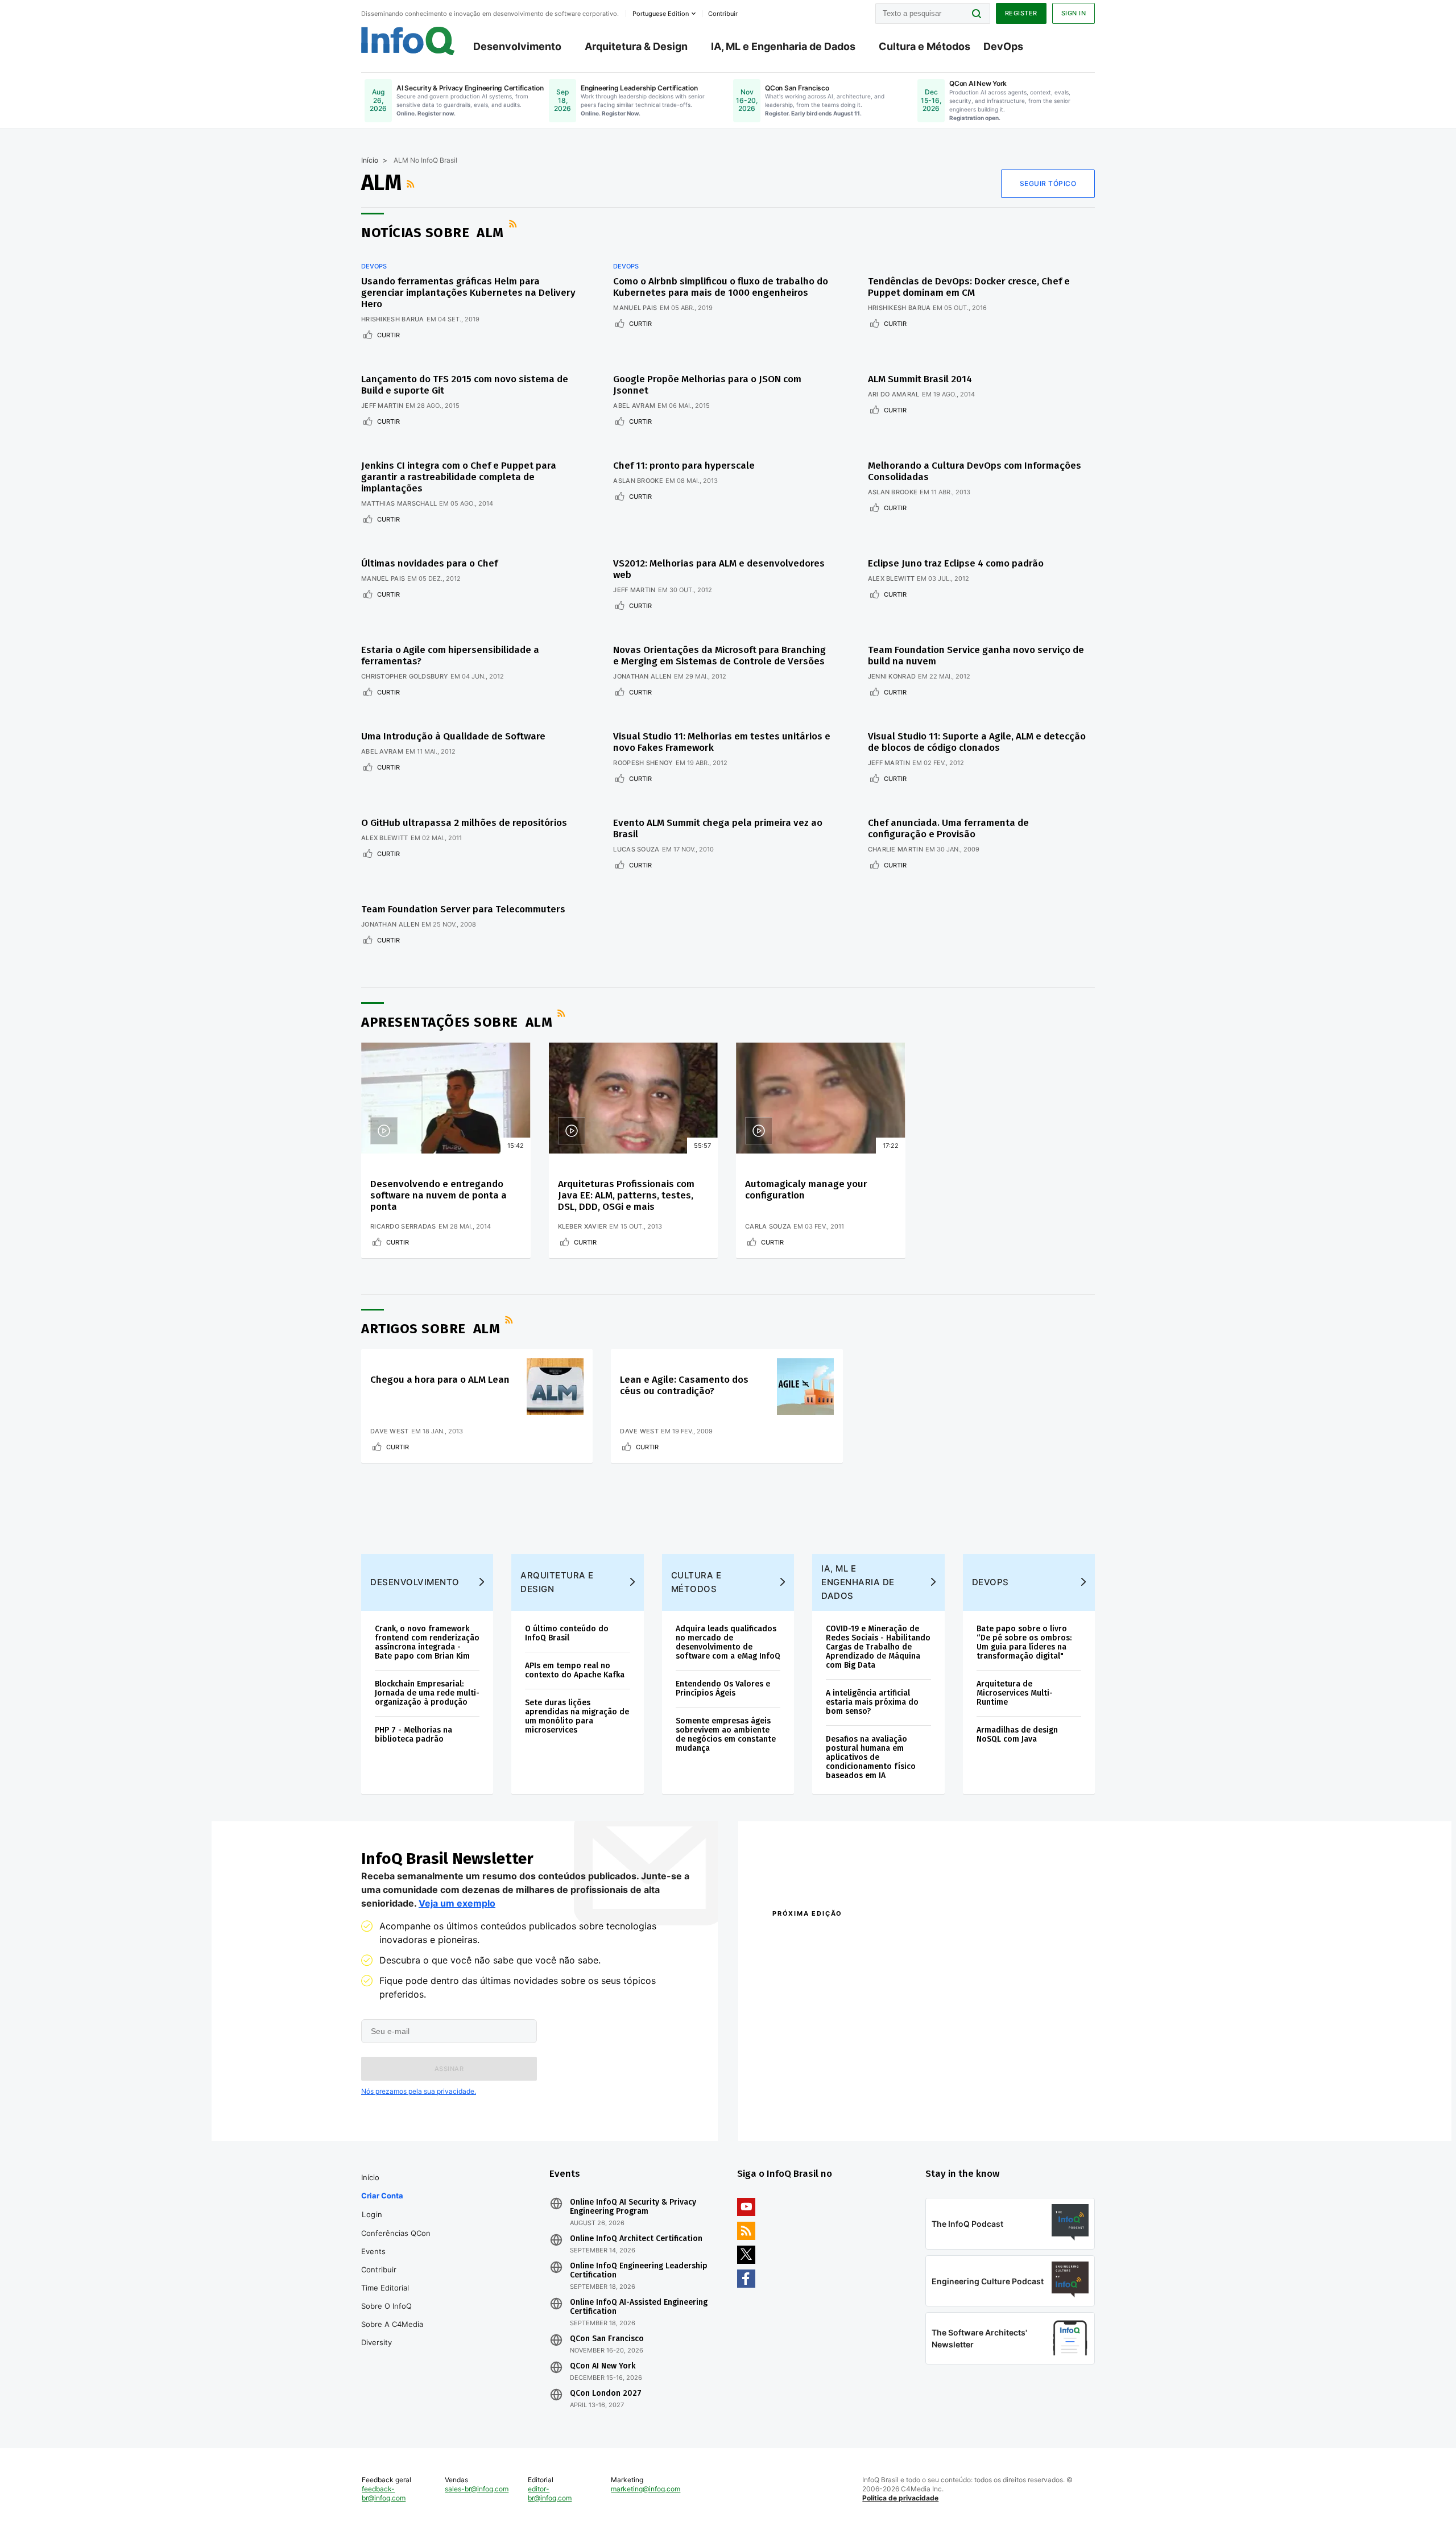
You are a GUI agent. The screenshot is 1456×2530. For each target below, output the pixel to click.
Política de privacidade (900, 2498)
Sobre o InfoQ (386, 2306)
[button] (449, 2069)
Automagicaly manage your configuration (806, 1190)
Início (370, 160)
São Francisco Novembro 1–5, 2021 (984, 2106)
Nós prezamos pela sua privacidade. (419, 2091)
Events (373, 2251)
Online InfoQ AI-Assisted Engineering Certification (639, 2307)
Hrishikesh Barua (393, 319)
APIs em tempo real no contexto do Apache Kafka (575, 1670)
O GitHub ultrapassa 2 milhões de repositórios (464, 823)
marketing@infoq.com (646, 2489)
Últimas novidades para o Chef (429, 563)
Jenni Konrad (892, 676)
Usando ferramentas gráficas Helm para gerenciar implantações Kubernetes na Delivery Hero (468, 293)
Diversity (377, 2342)
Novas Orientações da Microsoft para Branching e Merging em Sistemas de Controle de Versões (719, 656)
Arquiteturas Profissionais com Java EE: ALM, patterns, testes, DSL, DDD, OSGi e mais (626, 1195)
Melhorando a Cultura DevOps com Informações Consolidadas (975, 471)
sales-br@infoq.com (477, 2489)
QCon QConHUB (851, 1938)
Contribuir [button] (723, 14)
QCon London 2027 (606, 2393)
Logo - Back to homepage (408, 41)
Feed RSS (412, 184)
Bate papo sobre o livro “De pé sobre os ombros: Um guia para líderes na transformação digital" (1024, 1642)
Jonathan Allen (642, 676)
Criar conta (382, 2196)
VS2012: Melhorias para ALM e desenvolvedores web (719, 569)
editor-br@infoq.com (550, 2493)
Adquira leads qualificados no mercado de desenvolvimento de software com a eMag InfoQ (728, 1642)
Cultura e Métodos (925, 46)
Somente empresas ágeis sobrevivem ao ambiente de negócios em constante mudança (726, 1735)
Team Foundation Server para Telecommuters (463, 909)
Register (1021, 13)
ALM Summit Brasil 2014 (920, 379)
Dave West (390, 1431)
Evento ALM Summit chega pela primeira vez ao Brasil (718, 828)
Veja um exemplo (457, 1903)
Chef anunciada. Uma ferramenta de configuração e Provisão (948, 828)
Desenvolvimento (517, 46)
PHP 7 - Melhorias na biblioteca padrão (413, 1735)
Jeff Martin (382, 406)
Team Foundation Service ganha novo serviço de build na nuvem (976, 656)
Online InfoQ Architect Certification (636, 2239)
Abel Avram (634, 406)
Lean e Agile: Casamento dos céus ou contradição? (684, 1385)
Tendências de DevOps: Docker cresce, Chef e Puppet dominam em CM (969, 287)
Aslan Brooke (638, 481)
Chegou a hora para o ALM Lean (440, 1380)
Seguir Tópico (1048, 183)
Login (372, 2214)
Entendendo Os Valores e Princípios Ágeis (723, 1688)
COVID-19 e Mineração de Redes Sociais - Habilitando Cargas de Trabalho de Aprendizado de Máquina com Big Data (878, 1647)
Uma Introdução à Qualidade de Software (453, 736)
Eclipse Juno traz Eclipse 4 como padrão (956, 563)
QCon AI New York (603, 2366)
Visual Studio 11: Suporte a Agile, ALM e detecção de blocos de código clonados (977, 742)
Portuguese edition (661, 14)
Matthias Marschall (399, 503)
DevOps (1003, 46)
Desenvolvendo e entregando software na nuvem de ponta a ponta (439, 1195)
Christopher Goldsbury (405, 676)
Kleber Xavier (583, 1226)
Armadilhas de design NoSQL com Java (1017, 1735)
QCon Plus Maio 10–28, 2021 (820, 2106)
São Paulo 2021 (946, 2091)
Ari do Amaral (894, 394)
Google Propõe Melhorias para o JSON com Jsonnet (707, 385)
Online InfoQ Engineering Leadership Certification (639, 2271)
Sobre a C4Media (392, 2324)
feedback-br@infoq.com (384, 2493)
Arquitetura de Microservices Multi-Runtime (1015, 1693)
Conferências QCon (396, 2233)
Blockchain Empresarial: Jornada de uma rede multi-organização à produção (427, 1693)
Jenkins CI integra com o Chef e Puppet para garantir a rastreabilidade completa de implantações (459, 477)
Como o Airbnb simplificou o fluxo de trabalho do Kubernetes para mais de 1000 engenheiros (721, 287)
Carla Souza (768, 1226)
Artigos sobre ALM (431, 1329)
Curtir (388, 335)
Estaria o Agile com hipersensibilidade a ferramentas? (450, 656)
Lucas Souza (636, 849)
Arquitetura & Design (636, 46)
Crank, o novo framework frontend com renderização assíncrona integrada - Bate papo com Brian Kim (427, 1642)
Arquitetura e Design (557, 1582)
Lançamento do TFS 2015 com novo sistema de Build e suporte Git (465, 385)
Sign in (1074, 13)
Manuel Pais (635, 308)
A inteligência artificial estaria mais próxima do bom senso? (872, 1702)
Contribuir (379, 2269)
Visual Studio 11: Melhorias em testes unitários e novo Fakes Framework (722, 742)
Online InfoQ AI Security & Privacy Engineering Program (633, 2207)
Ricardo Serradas (403, 1226)
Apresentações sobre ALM (457, 1022)
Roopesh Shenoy (643, 763)
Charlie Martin (895, 849)
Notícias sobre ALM (433, 233)
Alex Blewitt (892, 578)
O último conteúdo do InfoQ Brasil (567, 1633)
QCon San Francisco (607, 2339)
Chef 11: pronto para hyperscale (684, 466)
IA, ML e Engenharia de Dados (783, 46)
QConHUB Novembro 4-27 (816, 2091)
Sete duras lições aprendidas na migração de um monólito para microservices (577, 1716)
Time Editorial (385, 2288)
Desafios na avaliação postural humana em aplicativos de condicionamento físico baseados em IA (871, 1757)
